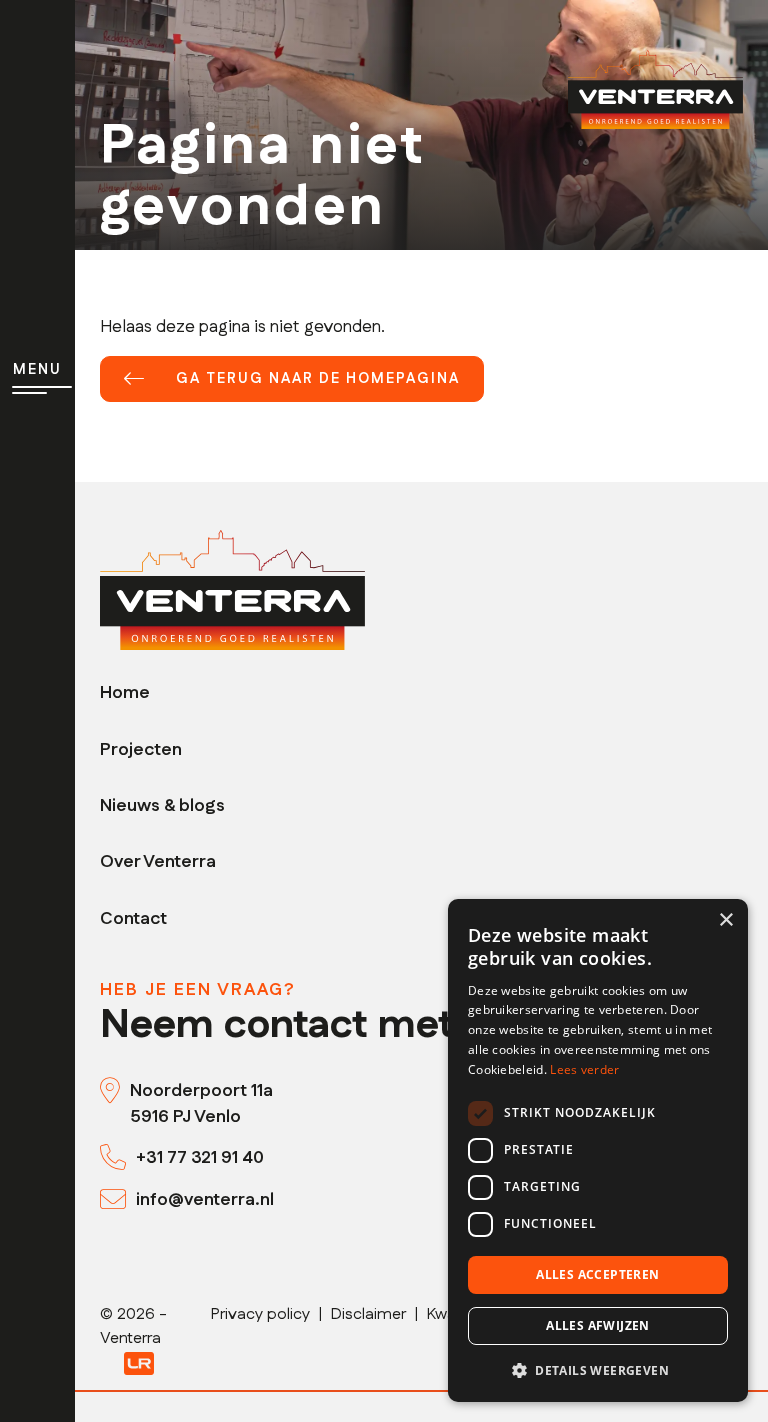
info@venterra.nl (205, 1199)
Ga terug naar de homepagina (318, 379)
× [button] (725, 920)
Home (125, 692)
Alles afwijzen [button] (598, 1325)
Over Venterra (158, 861)
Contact (133, 918)
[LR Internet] (139, 1362)
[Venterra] (232, 589)
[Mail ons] (118, 1200)
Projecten (141, 749)
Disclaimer (368, 1314)
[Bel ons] (118, 1158)
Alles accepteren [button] (597, 1274)
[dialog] (598, 1150)
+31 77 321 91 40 (200, 1157)
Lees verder (584, 1069)
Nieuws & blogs (162, 805)
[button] (598, 1370)
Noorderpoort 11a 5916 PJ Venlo (201, 1103)
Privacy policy (260, 1314)
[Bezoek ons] (115, 1091)
